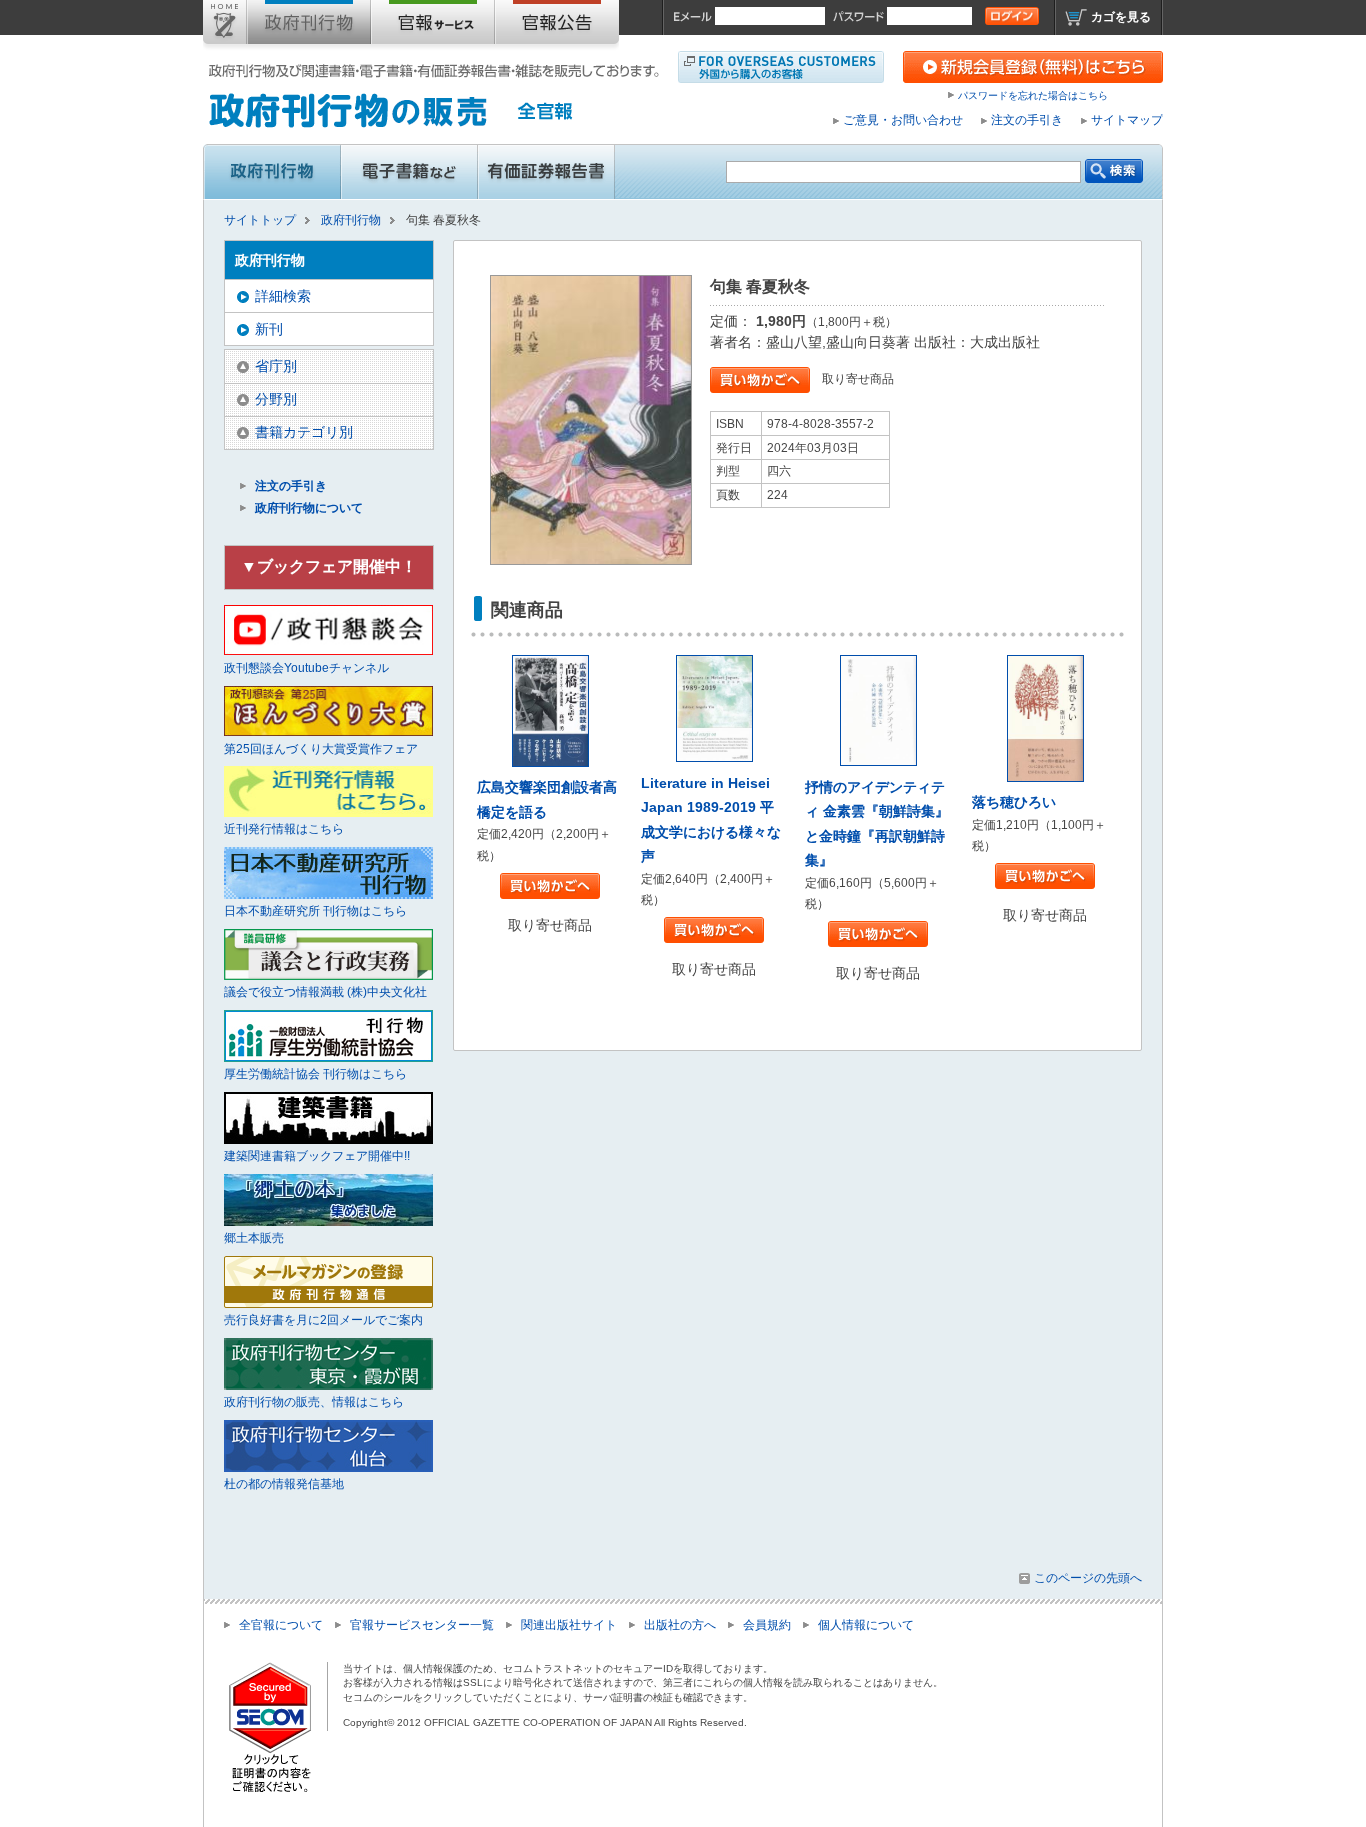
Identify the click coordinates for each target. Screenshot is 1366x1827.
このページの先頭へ (1088, 1578)
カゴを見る (1121, 17)
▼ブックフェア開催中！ (329, 566)
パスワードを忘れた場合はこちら (1033, 95)
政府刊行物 (309, 26)
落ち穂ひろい (1014, 802)
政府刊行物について (309, 508)
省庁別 (276, 366)
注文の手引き (1027, 120)
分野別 (276, 399)
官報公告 (557, 26)
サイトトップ (225, 26)
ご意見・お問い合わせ (903, 120)
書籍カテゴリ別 (304, 432)
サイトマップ (1127, 120)
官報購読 (433, 26)
